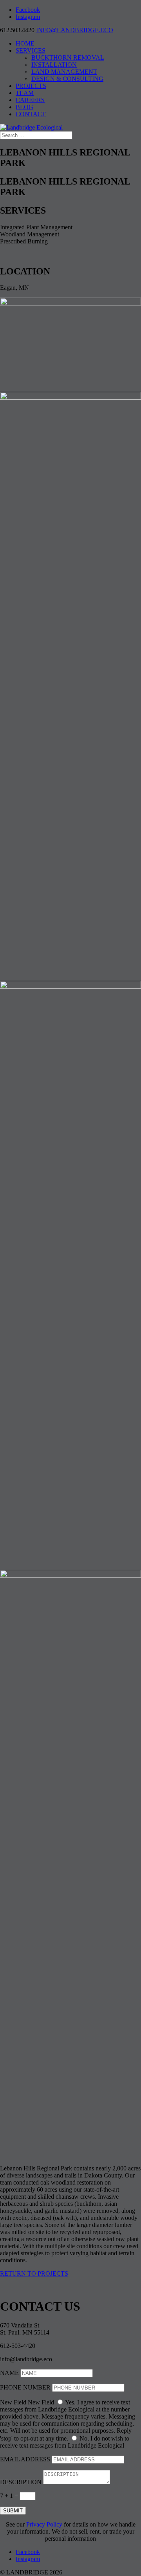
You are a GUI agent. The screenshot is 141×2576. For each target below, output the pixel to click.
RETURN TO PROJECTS (34, 2273)
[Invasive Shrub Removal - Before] (70, 986)
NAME (9, 2373)
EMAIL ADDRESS (25, 2459)
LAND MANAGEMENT (64, 72)
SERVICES (31, 50)
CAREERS (30, 100)
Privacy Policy (44, 2524)
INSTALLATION (54, 65)
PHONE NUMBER (25, 2387)
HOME (25, 43)
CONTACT (31, 114)
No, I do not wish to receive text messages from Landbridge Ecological (65, 2442)
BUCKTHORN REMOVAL (68, 58)
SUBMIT (13, 2511)
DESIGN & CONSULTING (67, 79)
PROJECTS (31, 86)
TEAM (25, 93)
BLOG (24, 107)
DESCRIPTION (21, 2482)
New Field (13, 2402)
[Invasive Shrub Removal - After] (70, 1575)
